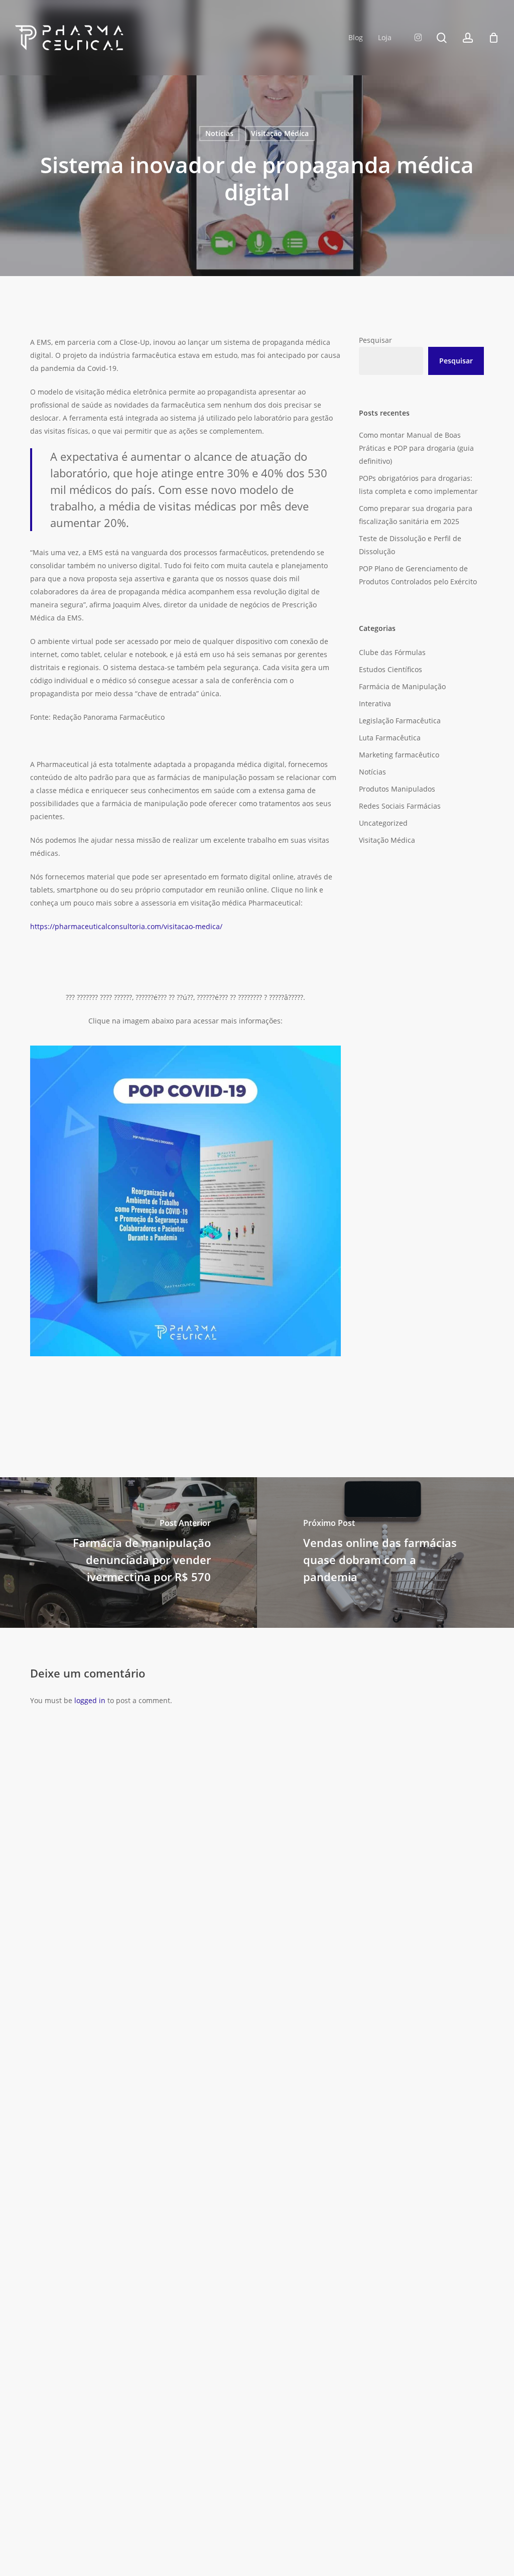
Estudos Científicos (391, 669)
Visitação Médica (280, 133)
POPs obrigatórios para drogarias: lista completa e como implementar (418, 485)
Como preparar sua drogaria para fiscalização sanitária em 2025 (416, 515)
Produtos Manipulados (397, 789)
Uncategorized (383, 823)
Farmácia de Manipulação (402, 686)
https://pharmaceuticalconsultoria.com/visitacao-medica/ (126, 926)
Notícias (219, 133)
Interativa (375, 703)
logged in (90, 1700)
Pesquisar (375, 340)
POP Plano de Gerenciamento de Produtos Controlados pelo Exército (418, 575)
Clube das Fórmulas (392, 652)
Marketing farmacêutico (399, 755)
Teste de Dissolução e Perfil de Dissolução (410, 545)
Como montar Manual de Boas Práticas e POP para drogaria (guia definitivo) (416, 448)
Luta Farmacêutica (390, 738)
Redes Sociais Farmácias (400, 806)
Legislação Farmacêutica (400, 721)
